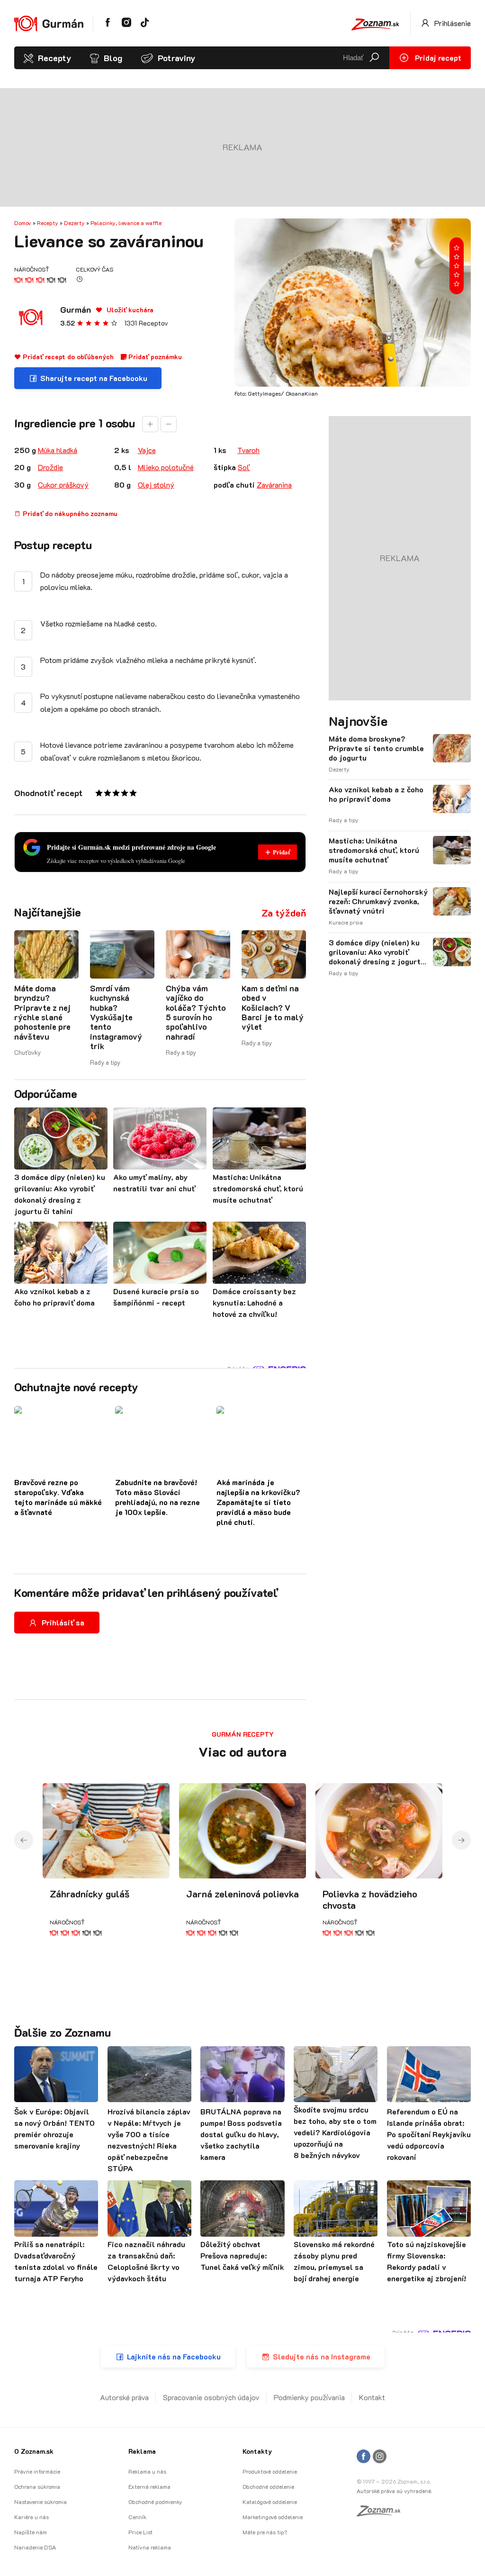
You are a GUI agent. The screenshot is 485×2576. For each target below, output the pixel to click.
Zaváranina (274, 485)
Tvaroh (248, 450)
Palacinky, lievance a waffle (126, 223)
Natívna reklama (150, 2547)
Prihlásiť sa (63, 1622)
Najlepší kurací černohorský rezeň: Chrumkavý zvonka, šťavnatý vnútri (378, 901)
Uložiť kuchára (129, 310)
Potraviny (176, 58)
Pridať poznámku (154, 357)
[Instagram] (380, 2457)
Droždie (50, 467)
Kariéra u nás (31, 2517)
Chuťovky (27, 1052)
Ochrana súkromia (37, 2486)
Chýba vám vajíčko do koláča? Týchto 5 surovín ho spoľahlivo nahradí (196, 1012)
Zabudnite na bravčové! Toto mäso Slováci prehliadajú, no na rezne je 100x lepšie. (157, 1497)
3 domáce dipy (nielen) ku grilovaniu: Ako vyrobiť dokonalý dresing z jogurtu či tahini (377, 952)
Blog (113, 58)
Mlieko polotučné (166, 467)
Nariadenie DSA (35, 2547)
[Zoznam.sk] (382, 2513)
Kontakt (372, 2397)
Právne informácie (37, 2471)
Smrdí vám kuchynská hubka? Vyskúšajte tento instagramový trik (116, 1017)
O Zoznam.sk (34, 2451)
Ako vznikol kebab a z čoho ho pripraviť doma (376, 794)
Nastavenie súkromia (40, 2502)
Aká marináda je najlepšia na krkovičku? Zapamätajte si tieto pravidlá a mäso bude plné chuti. (258, 1502)
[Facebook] (364, 2457)
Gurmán (76, 309)
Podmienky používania (309, 2397)
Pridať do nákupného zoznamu (69, 513)
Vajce (147, 450)
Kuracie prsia (346, 922)
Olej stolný (156, 485)
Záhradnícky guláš (90, 1894)
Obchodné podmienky (155, 2502)
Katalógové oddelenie (270, 2502)
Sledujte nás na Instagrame (322, 2356)
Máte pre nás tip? (265, 2532)
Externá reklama (149, 2486)
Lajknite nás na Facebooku (174, 2356)
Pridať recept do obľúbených (67, 357)
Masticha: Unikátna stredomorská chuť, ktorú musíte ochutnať (374, 850)
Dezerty (74, 223)
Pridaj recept (437, 58)
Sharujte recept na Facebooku (94, 378)
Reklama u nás (147, 2471)
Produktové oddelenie (270, 2471)
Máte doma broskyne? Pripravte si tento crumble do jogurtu (376, 748)
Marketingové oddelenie (273, 2517)
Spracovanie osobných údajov (211, 2397)
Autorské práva (124, 2397)
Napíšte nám (31, 2532)
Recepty (54, 58)
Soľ (244, 467)
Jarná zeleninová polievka (242, 1894)
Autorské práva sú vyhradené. (394, 2491)
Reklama (142, 2451)
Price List (140, 2532)
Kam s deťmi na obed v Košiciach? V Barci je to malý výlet (273, 1007)
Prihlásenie (452, 23)
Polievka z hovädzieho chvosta (370, 1899)
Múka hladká (58, 450)
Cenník (137, 2517)
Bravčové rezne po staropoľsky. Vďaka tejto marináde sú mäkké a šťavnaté (58, 1497)
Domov (23, 223)
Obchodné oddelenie (268, 2486)
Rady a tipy (105, 1062)
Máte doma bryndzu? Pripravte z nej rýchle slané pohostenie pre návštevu (42, 1012)
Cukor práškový (63, 485)
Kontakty (257, 2451)
